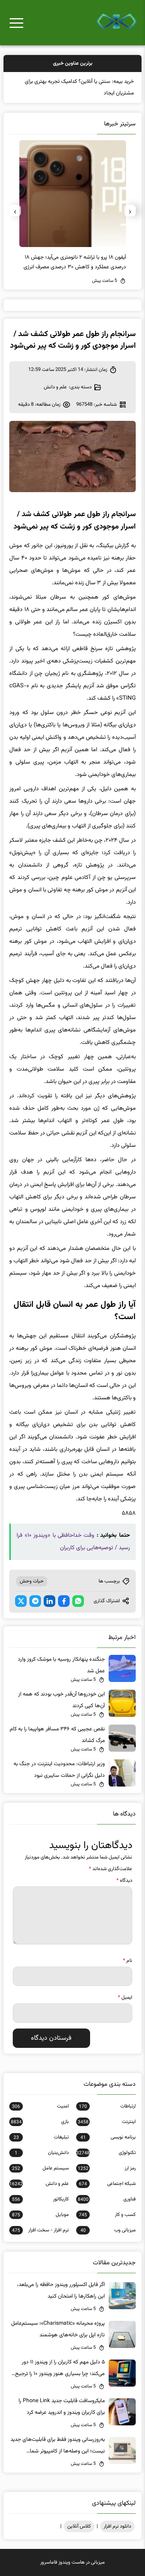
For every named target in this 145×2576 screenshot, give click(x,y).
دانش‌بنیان (42, 2153)
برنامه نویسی (108, 2137)
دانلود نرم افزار (117, 2526)
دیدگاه (124, 1881)
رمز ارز (107, 2168)
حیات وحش (32, 1581)
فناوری (107, 2199)
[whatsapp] (78, 1601)
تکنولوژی (106, 2153)
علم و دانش (55, 387)
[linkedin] (49, 1601)
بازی (40, 2122)
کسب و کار (107, 2215)
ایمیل (125, 1998)
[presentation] (130, 211)
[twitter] (21, 1601)
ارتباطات (107, 2106)
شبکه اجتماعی (107, 2184)
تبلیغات (41, 2137)
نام (128, 1961)
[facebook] (64, 1601)
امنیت (40, 2106)
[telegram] (35, 1601)
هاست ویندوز (72, 2562)
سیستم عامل (40, 2168)
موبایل (40, 2215)
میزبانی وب (108, 2230)
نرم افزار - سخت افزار (40, 2230)
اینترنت (107, 2122)
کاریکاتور (40, 2199)
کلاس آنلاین (79, 2526)
